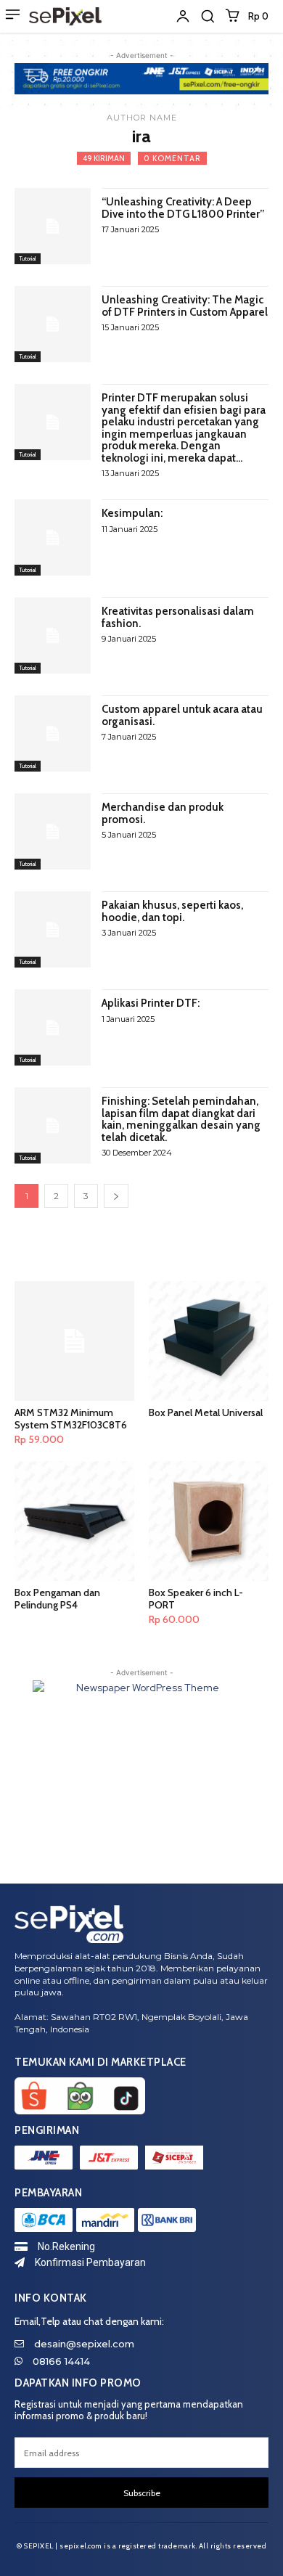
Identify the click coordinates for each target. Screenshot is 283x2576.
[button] (208, 16)
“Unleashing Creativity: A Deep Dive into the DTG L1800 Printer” (183, 208)
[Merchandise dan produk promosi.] (53, 831)
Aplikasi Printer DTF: (151, 1003)
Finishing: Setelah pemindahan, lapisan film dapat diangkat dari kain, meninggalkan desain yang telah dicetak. (181, 1119)
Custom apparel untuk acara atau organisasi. (182, 715)
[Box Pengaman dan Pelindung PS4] (74, 1521)
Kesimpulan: (132, 513)
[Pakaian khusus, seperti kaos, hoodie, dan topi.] (53, 929)
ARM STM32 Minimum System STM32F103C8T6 (71, 1419)
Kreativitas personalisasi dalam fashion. (178, 617)
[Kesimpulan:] (53, 537)
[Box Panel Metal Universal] (209, 1341)
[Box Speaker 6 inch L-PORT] (209, 1521)
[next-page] (116, 1196)
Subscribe (142, 2493)
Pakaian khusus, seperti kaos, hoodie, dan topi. (172, 911)
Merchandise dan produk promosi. (163, 813)
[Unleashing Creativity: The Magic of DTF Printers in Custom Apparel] (53, 324)
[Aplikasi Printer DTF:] (53, 1027)
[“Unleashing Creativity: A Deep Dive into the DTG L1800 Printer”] (53, 226)
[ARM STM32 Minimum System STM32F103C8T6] (74, 1341)
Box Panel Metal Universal (206, 1412)
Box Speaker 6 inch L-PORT (196, 1599)
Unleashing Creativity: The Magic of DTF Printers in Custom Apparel (185, 306)
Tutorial (28, 258)
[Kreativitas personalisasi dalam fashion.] (53, 635)
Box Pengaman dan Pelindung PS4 (57, 1599)
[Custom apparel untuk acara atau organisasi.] (53, 733)
